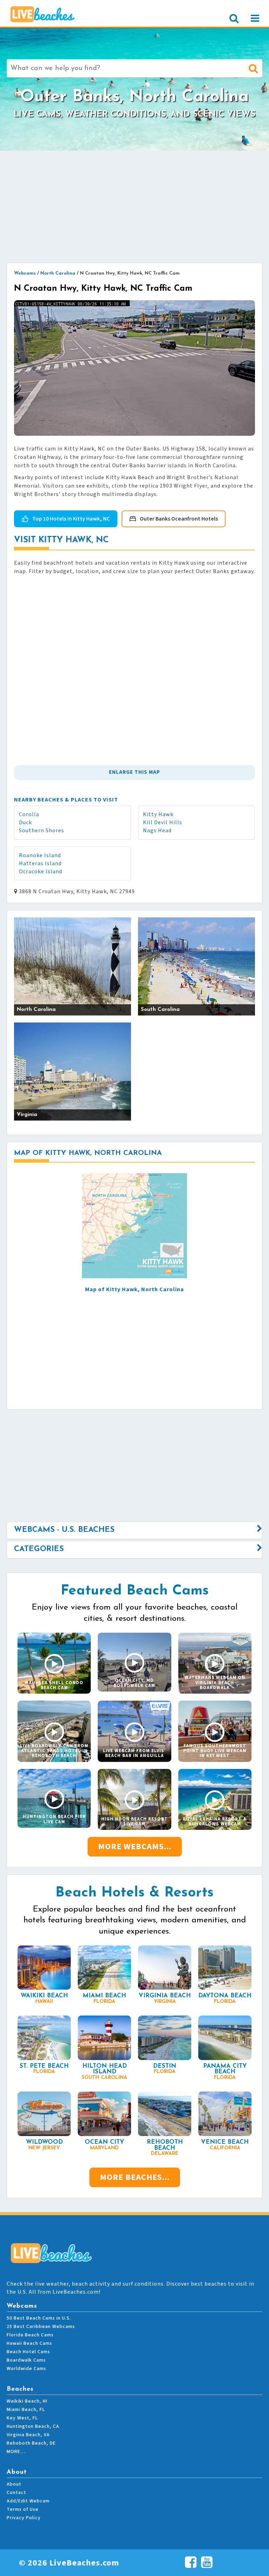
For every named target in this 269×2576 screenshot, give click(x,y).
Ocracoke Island (41, 872)
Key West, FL (22, 2418)
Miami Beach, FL (26, 2410)
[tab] (134, 1530)
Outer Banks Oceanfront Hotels (179, 519)
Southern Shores (42, 831)
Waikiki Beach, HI (27, 2401)
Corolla (29, 814)
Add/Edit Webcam (28, 2501)
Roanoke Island (40, 855)
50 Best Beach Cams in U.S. (39, 2318)
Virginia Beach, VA (28, 2435)
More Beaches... (135, 2177)
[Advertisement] (134, 207)
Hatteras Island (40, 863)
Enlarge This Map (134, 772)
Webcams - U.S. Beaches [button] (64, 1530)
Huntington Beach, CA (33, 2426)
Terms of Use (23, 2509)
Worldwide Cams (26, 2369)
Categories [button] (39, 1549)
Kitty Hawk (158, 814)
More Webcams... (135, 1847)
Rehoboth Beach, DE (31, 2443)
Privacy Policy (24, 2518)
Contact (16, 2493)
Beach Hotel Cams (28, 2352)
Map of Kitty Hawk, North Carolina (134, 1289)
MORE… (16, 2452)
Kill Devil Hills (163, 822)
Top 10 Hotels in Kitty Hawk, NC (71, 519)
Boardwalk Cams (26, 2360)
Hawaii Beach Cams (29, 2343)
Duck (25, 822)
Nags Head (157, 831)
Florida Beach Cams (30, 2335)
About (14, 2484)
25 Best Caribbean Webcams (41, 2327)
